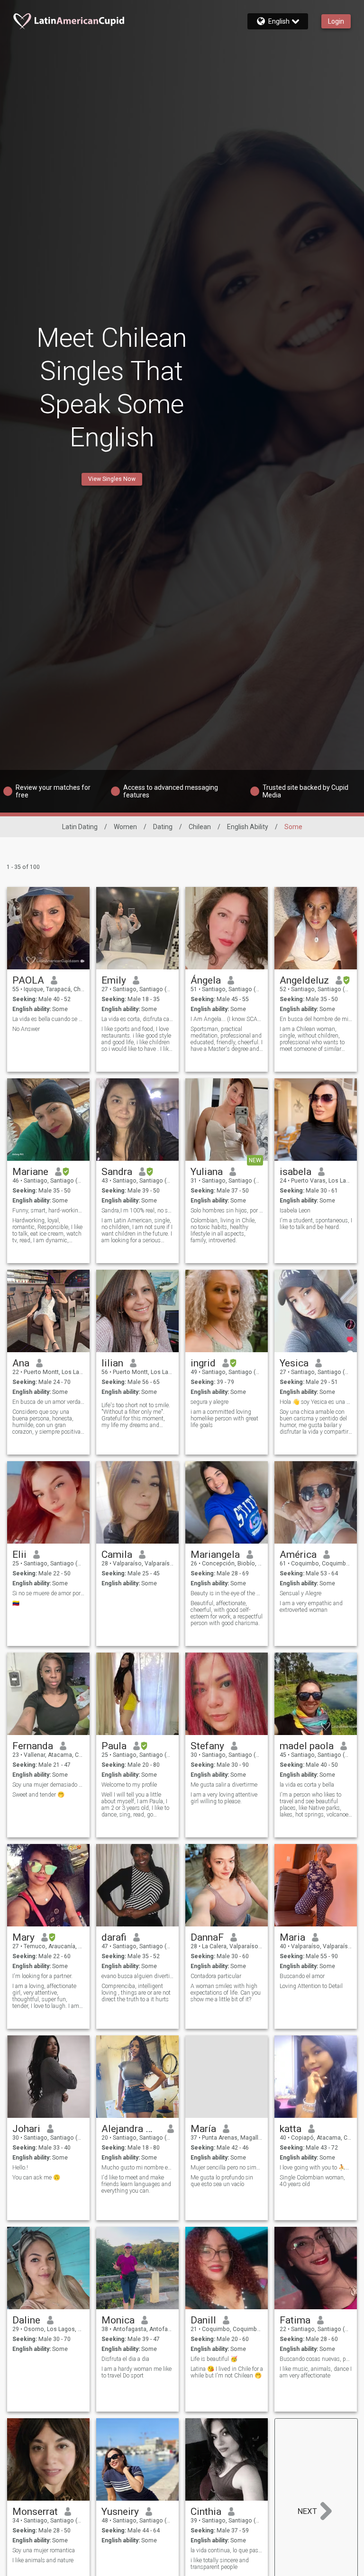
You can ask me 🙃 (36, 2178)
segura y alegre (209, 1402)
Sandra (117, 1172)
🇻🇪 (16, 1603)
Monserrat (35, 2512)
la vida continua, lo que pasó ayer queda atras (227, 2550)
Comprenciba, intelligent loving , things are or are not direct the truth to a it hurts (136, 1993)
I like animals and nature (43, 2560)
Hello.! (20, 2168)
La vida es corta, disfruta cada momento (138, 1019)
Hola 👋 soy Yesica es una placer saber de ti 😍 (316, 1402)
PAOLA (28, 980)
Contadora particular (216, 1976)
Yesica (294, 1363)
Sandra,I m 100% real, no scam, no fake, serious (138, 1211)
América (298, 1555)
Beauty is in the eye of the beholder (227, 1593)
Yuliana (207, 1172)
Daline (26, 2320)
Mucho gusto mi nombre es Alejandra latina (138, 2168)
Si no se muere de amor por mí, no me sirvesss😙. (49, 1593)
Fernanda (33, 1746)
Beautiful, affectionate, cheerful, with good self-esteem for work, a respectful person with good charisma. (227, 1613)
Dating (163, 827)
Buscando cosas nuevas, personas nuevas (316, 2359)
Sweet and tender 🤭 (38, 1795)
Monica (118, 2320)
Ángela (206, 980)
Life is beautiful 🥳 (214, 2359)
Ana (21, 1363)
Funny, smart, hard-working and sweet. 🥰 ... (49, 1211)
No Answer (26, 1029)
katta (291, 2129)
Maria (292, 1937)
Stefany (207, 1746)
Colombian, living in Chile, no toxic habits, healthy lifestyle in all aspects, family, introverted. (223, 1230)
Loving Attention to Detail (311, 1986)
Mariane (30, 1172)
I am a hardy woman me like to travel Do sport (136, 2372)
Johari (26, 2129)
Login (336, 21)
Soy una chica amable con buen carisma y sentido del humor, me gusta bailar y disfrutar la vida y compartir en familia (314, 1422)
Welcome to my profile (129, 1785)
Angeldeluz (304, 980)
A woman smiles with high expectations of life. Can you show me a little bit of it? (226, 1993)
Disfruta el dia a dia (125, 2359)
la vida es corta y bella (307, 1785)
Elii (19, 1555)
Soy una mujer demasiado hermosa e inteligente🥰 (49, 1785)
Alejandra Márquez (131, 2129)
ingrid (203, 1363)
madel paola (307, 1746)
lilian (112, 1363)
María (203, 2129)
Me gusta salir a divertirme (224, 1785)
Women (125, 827)
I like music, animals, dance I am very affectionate (316, 2372)
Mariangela (215, 1555)
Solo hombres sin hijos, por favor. (227, 1211)
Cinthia (206, 2512)
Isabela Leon (295, 1211)
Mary (23, 1937)
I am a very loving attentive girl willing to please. (224, 1798)
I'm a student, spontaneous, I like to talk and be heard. (316, 1224)
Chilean (200, 827)
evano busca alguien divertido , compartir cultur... (138, 1976)
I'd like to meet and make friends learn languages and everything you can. (136, 2184)
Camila (117, 1555)
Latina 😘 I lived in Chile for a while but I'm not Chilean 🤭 (227, 2372)
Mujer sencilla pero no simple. (227, 2168)
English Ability (248, 827)
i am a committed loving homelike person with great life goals (224, 1419)
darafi (114, 1937)
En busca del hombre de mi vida (316, 1019)
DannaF (207, 1937)
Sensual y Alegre (300, 1593)
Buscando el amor (302, 1976)
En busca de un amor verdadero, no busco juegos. (49, 1402)
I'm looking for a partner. (42, 1976)
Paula (114, 1746)
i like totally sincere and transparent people (220, 2564)
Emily (114, 980)
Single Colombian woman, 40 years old (312, 2181)
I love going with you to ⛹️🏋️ (316, 2168)
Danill (203, 2320)
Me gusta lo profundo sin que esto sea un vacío (222, 2181)
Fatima (295, 2320)
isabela (296, 1172)
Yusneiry (120, 2512)
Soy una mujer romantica (44, 2550)
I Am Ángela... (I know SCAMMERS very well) (227, 1019)
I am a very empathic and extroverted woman (311, 1607)
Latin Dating (80, 827)
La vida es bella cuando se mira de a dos (49, 1019)
